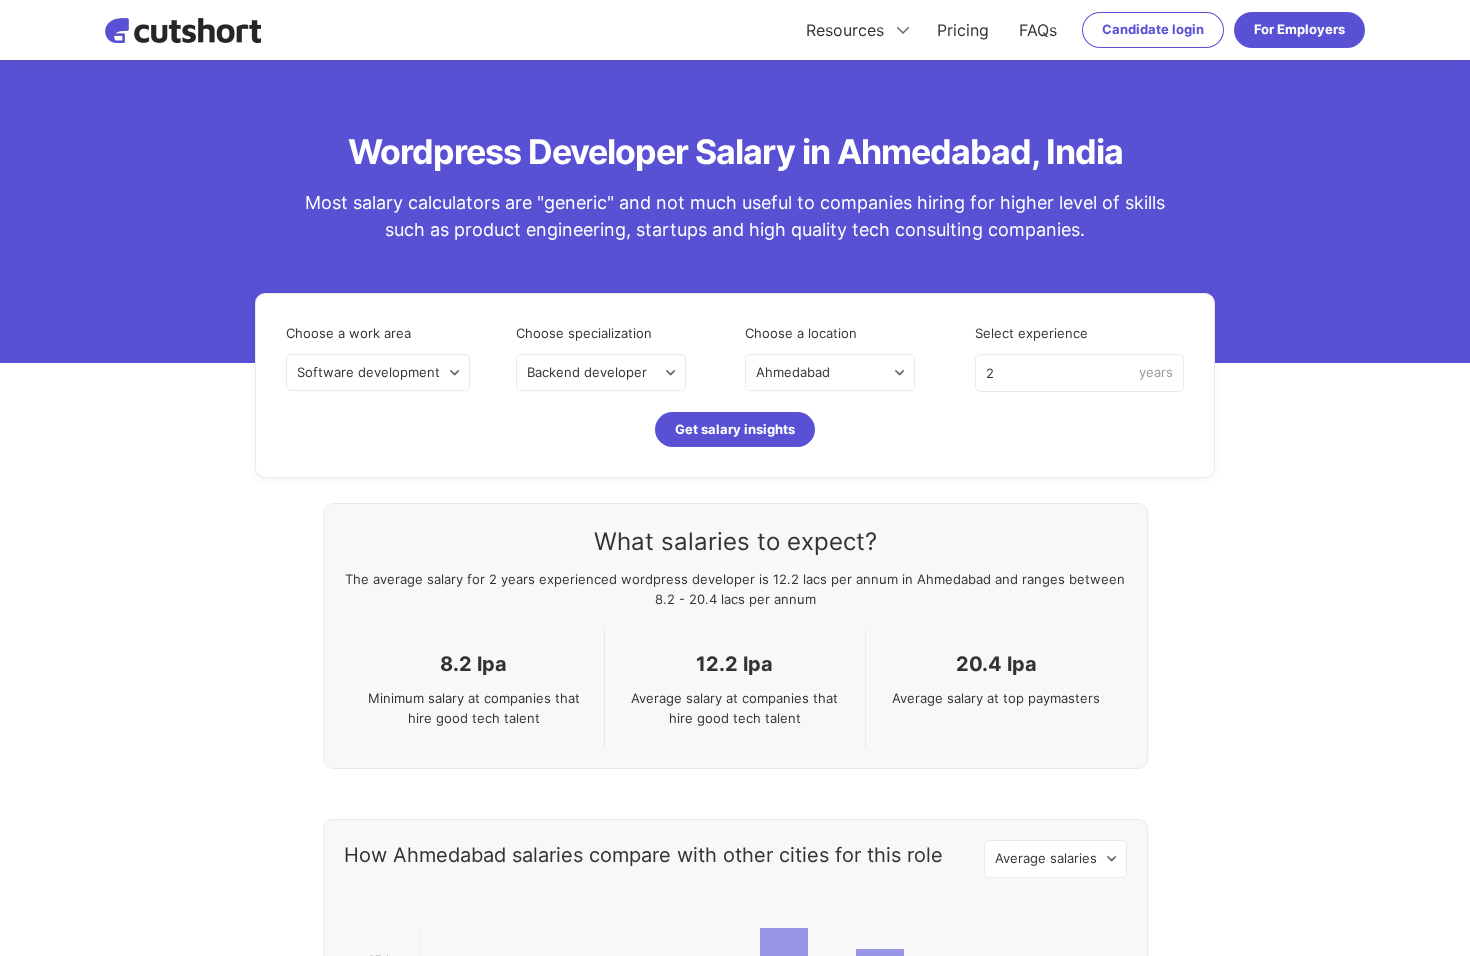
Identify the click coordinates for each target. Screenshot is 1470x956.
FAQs (1038, 30)
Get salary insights (735, 429)
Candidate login (1153, 29)
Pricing (963, 30)
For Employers (1299, 29)
